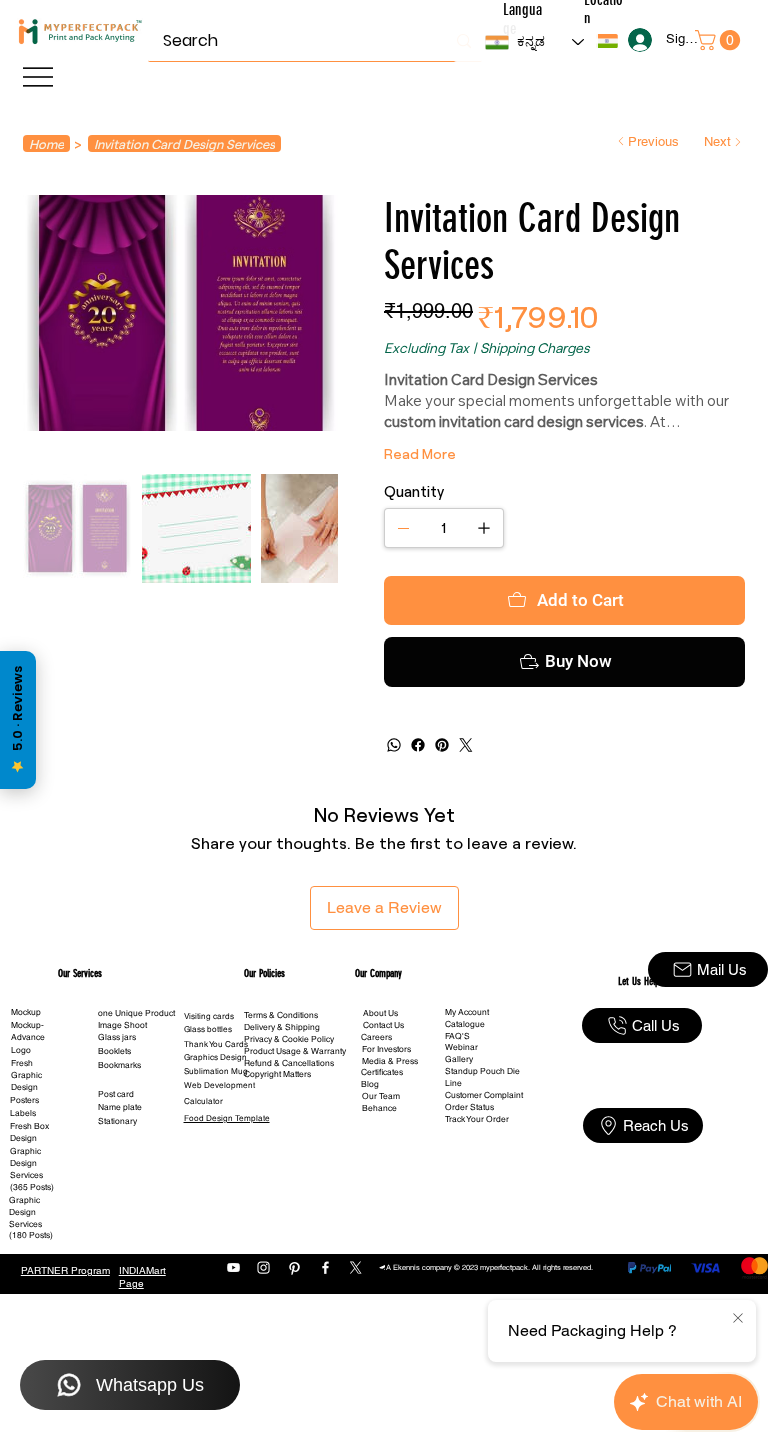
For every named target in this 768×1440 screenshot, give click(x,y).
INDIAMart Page (142, 1337)
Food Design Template (227, 1178)
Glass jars (117, 1097)
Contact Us (383, 1085)
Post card (116, 1154)
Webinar (461, 1107)
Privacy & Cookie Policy (289, 1099)
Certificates (382, 1132)
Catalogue (465, 1084)
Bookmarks (119, 1125)
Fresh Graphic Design (26, 1135)
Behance (379, 1168)
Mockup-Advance (28, 1091)
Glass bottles (208, 1089)
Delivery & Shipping (282, 1087)
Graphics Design (215, 1117)
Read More (420, 453)
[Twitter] (466, 805)
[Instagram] (263, 1327)
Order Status (469, 1167)
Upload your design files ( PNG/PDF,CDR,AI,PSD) (550, 608)
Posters (24, 1160)
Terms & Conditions (281, 1075)
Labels (23, 1173)
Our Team (381, 1156)
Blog (370, 1144)
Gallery (459, 1119)
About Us (380, 1073)
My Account (467, 1072)
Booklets (114, 1111)
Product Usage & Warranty (295, 1111)
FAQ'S (457, 1096)
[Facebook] (418, 805)
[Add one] (484, 528)
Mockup (26, 1072)
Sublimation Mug (216, 1131)
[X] (355, 1327)
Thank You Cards (216, 1104)
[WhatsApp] (394, 805)
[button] (607, 41)
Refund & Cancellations (289, 1123)
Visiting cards (209, 1076)
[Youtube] (233, 1327)
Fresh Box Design (29, 1192)
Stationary (117, 1181)
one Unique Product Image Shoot (136, 1079)
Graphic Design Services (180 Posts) (31, 1278)
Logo (21, 1110)
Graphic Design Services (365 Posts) (32, 1229)
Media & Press (390, 1121)
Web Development (219, 1145)
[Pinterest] (442, 805)
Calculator (203, 1161)
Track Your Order (477, 1179)
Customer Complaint (484, 1155)
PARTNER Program (65, 1330)
